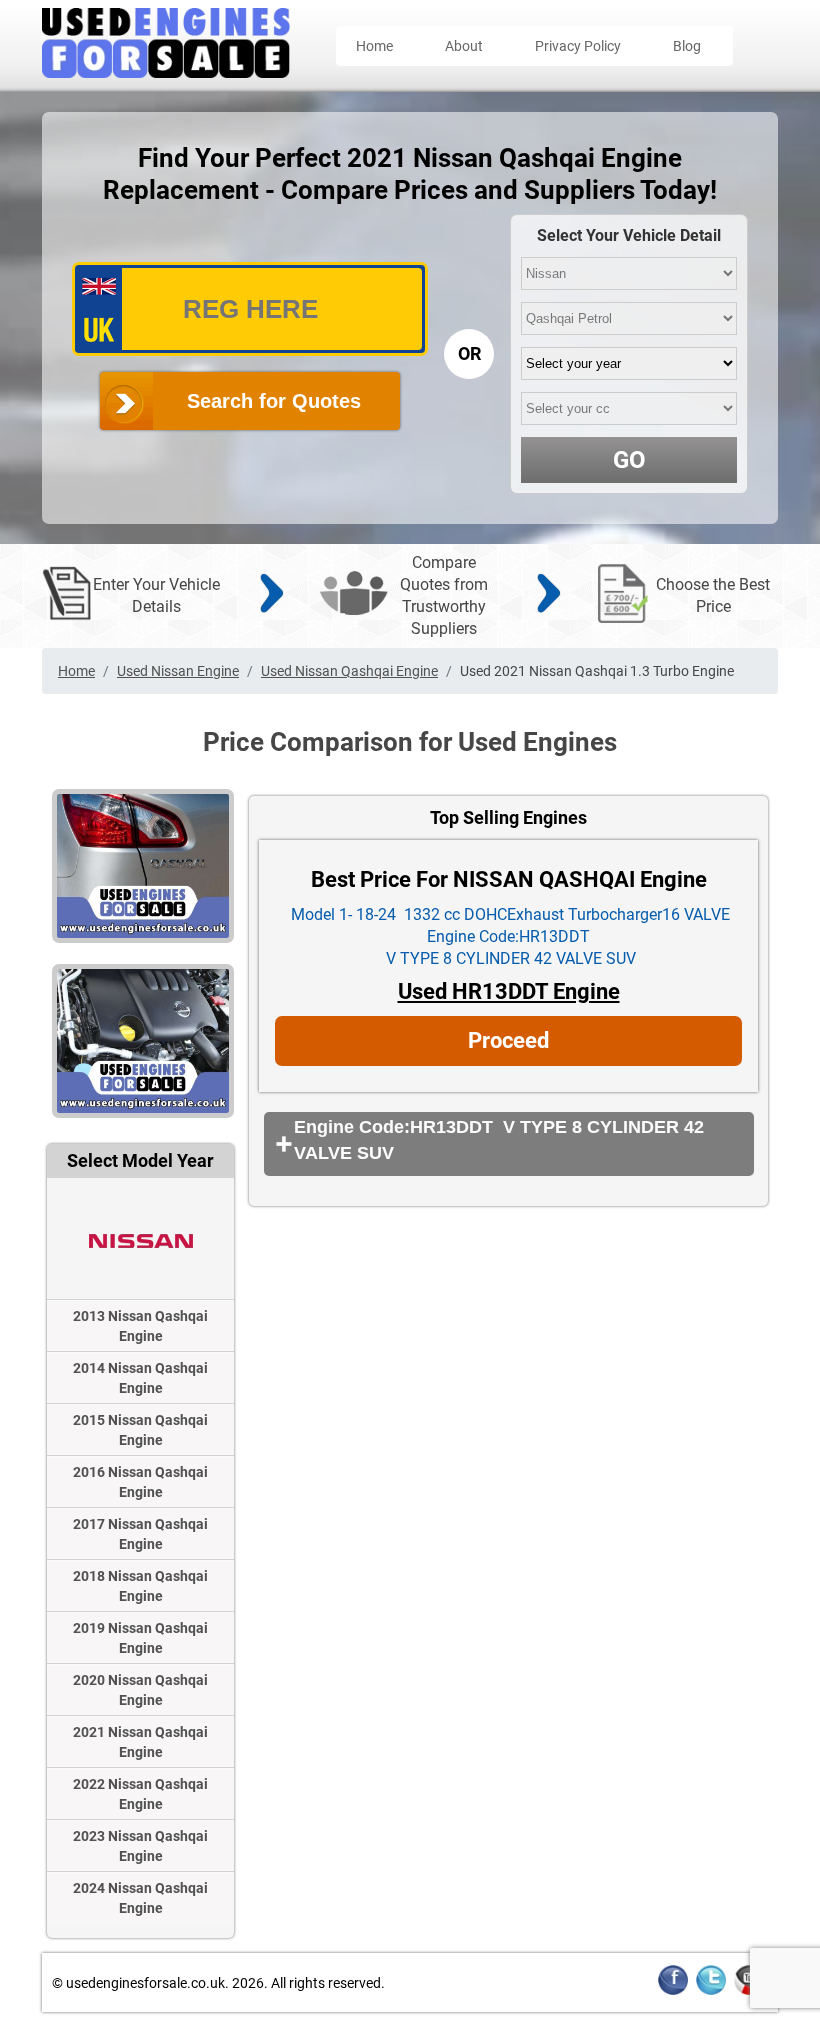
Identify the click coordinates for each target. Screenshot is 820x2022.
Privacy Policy (578, 46)
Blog (687, 46)
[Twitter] (711, 1991)
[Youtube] (749, 1991)
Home (374, 46)
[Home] (166, 72)
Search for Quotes (274, 401)
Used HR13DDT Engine (509, 991)
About (464, 46)
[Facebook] (673, 1991)
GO (629, 460)
